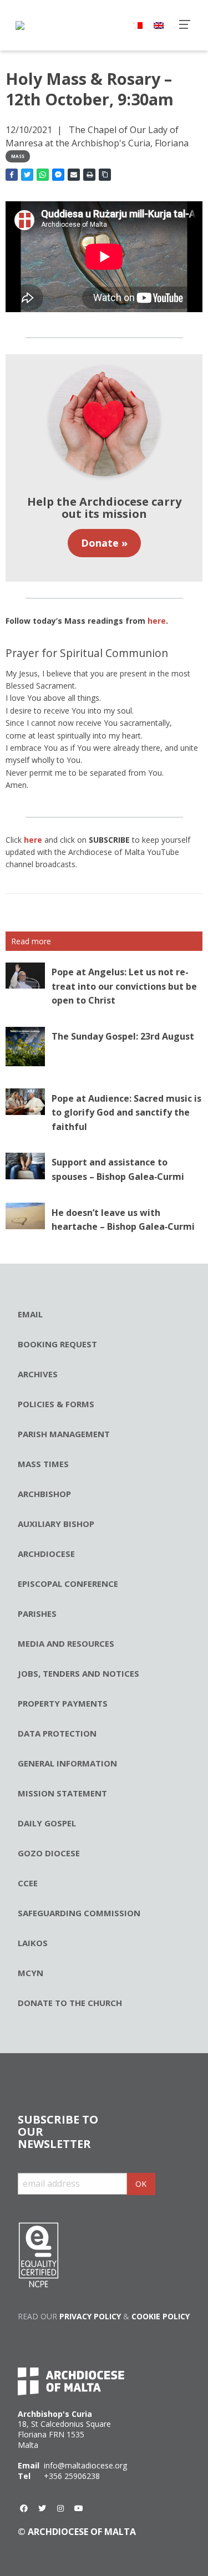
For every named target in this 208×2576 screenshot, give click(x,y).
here (33, 840)
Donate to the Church (70, 2003)
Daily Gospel (47, 1823)
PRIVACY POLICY (90, 2316)
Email (30, 1314)
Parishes (37, 1613)
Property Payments (63, 1703)
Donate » (104, 543)
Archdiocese (46, 1554)
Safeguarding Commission (79, 1913)
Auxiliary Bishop (56, 1524)
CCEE (28, 1883)
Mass (18, 156)
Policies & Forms (56, 1404)
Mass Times (43, 1464)
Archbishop (44, 1494)
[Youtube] (79, 2508)
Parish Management (64, 1434)
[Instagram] (60, 2508)
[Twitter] (42, 2508)
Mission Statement (62, 1793)
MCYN (31, 1973)
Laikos (33, 1943)
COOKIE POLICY (161, 2316)
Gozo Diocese (49, 1853)
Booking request (57, 1344)
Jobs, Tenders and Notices (78, 1673)
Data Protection (57, 1733)
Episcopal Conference (68, 1584)
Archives (38, 1374)
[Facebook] (24, 2508)
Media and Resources (66, 1643)
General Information (67, 1763)
